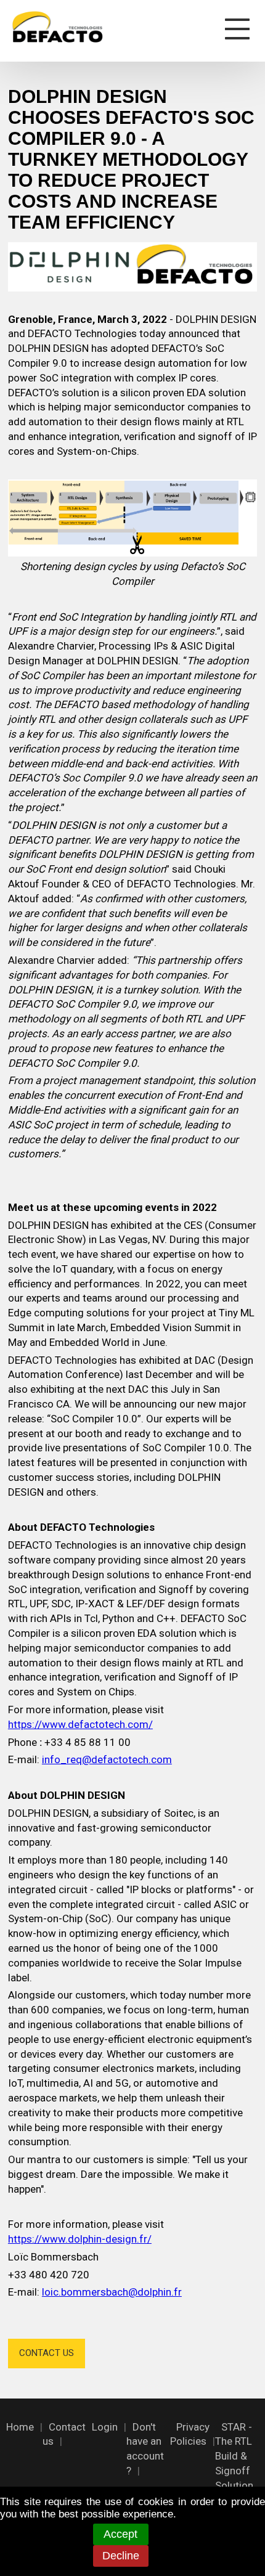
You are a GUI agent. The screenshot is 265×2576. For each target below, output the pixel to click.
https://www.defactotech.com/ (80, 1724)
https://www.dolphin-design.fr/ (80, 2239)
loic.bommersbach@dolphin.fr (112, 2292)
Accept (120, 2534)
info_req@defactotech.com (107, 1759)
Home (20, 2427)
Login (105, 2427)
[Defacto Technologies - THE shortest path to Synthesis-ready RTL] (57, 24)
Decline (121, 2556)
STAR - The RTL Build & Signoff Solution (234, 2456)
